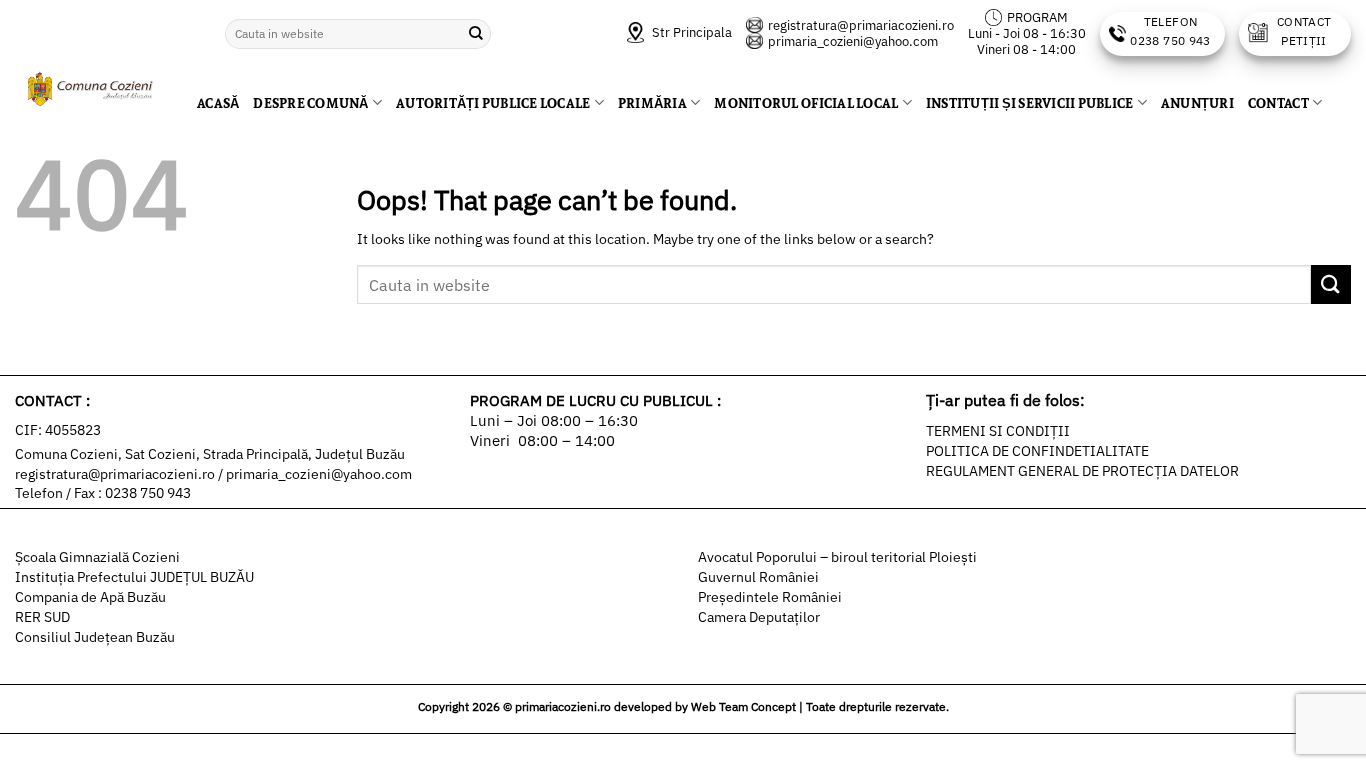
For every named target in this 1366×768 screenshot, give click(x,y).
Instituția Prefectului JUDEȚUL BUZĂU (134, 577)
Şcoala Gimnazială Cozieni (97, 557)
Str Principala (690, 32)
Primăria (652, 103)
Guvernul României (758, 577)
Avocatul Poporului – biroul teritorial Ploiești (837, 557)
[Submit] (476, 34)
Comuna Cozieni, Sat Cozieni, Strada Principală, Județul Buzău (210, 454)
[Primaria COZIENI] (91, 90)
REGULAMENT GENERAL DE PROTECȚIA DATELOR (1082, 471)
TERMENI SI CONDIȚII (998, 431)
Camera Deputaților (759, 617)
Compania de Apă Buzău (90, 597)
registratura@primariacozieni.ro (861, 25)
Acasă (218, 103)
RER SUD (42, 617)
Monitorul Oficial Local (806, 103)
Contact (1278, 103)
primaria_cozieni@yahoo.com (853, 41)
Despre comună (310, 103)
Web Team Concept (743, 706)
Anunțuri (1197, 103)
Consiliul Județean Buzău (95, 637)
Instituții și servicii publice (1030, 103)
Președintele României (770, 597)
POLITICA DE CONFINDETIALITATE (1037, 451)
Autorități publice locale (493, 103)
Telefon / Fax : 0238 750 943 (103, 493)
